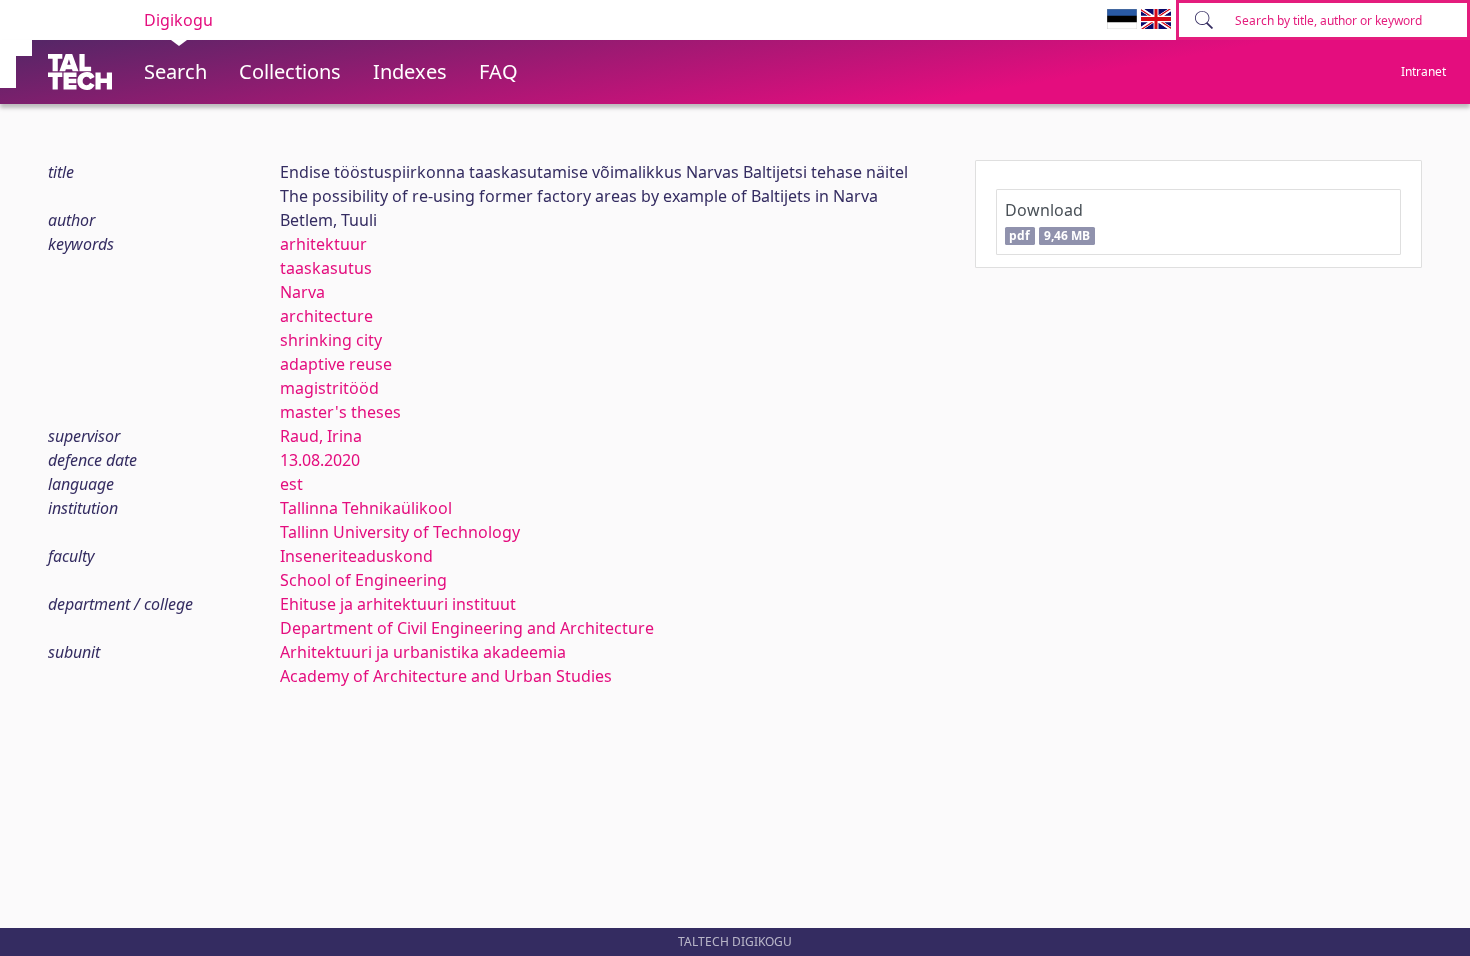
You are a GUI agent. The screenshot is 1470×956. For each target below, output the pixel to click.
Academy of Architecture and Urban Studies (446, 676)
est (291, 484)
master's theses (340, 412)
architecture (326, 316)
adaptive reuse (336, 364)
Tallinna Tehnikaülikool (366, 508)
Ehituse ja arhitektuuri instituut (398, 604)
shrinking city (331, 340)
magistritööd (329, 388)
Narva (302, 292)
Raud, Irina (321, 436)
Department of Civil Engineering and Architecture (467, 628)
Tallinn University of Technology (400, 532)
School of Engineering (363, 580)
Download (1047, 221)
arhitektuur (323, 244)
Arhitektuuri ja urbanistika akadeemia (423, 652)
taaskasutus (326, 268)
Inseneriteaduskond (356, 556)
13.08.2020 (320, 460)
